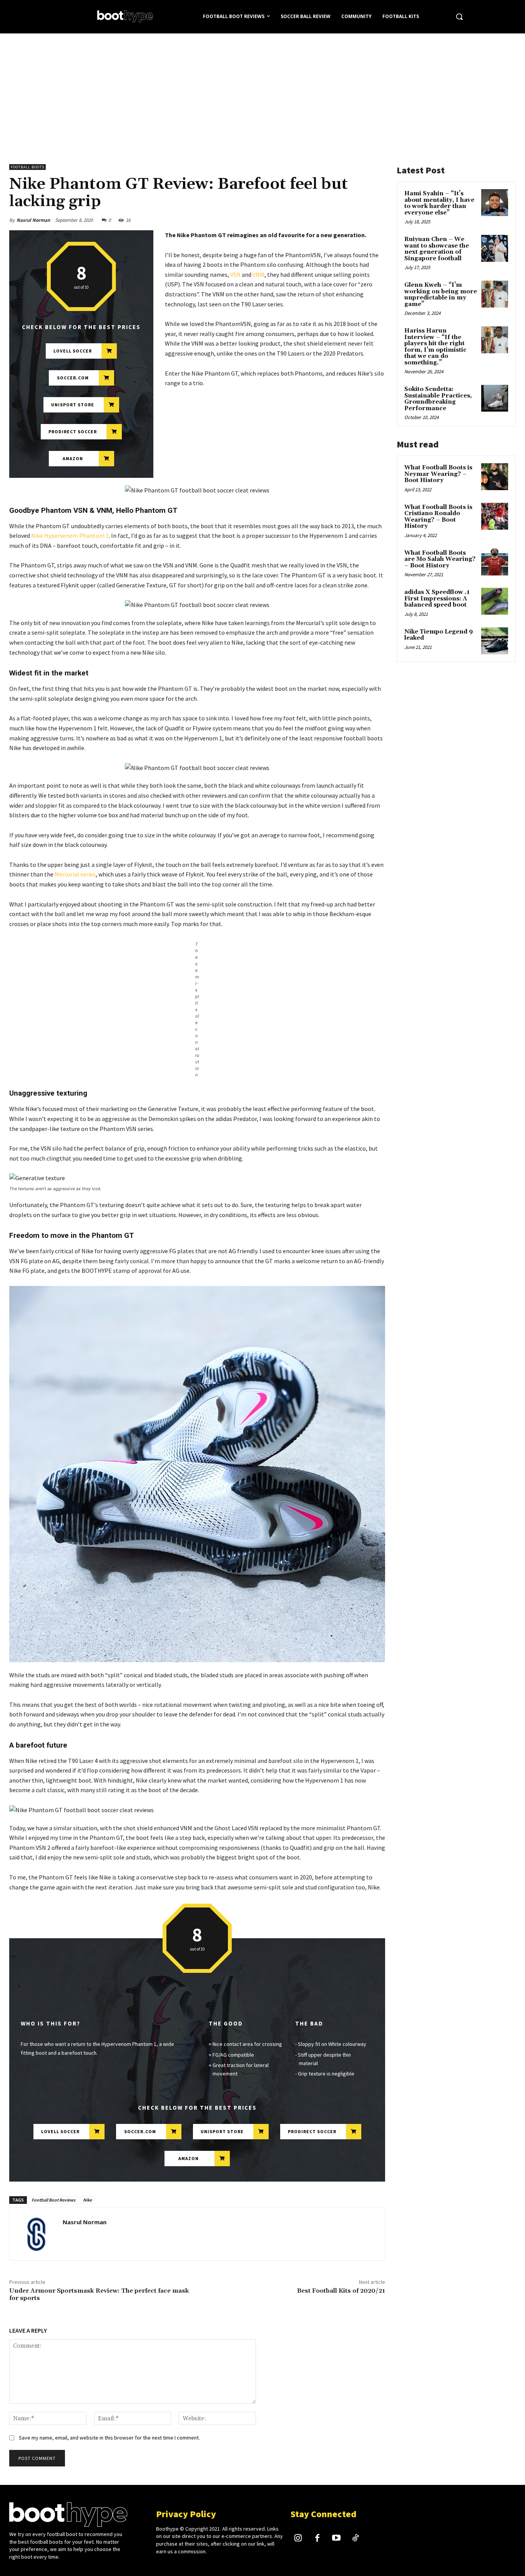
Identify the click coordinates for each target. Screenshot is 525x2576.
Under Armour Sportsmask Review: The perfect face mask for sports (99, 2294)
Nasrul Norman (33, 220)
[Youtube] (336, 2539)
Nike (87, 2200)
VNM (258, 274)
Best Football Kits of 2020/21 (341, 2291)
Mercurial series (75, 874)
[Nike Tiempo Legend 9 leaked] (495, 641)
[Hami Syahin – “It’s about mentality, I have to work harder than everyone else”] (495, 203)
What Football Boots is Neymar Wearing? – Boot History (438, 474)
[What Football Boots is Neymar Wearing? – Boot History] (495, 477)
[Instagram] (298, 2539)
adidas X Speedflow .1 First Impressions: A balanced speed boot (437, 599)
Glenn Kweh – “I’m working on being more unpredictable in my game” (441, 295)
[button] (459, 17)
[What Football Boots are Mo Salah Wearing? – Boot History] (495, 562)
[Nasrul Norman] (36, 2234)
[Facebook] (317, 2539)
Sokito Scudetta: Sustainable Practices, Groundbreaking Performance (438, 399)
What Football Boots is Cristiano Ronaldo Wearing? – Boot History (438, 517)
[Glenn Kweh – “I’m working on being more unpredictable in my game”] (495, 294)
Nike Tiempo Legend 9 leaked (439, 635)
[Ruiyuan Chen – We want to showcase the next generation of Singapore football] (495, 248)
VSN (235, 274)
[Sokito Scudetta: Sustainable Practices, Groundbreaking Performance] (495, 398)
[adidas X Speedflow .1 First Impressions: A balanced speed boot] (495, 601)
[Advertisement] (262, 91)
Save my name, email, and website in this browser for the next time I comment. (109, 2438)
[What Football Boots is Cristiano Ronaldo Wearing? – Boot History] (495, 516)
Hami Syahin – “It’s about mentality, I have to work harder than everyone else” (439, 203)
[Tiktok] (356, 2539)
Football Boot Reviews (53, 2200)
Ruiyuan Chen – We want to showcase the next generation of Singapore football (437, 249)
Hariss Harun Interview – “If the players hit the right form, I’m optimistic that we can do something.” (435, 347)
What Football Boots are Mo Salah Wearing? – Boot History (440, 559)
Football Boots (27, 167)
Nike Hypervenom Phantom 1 (70, 535)
